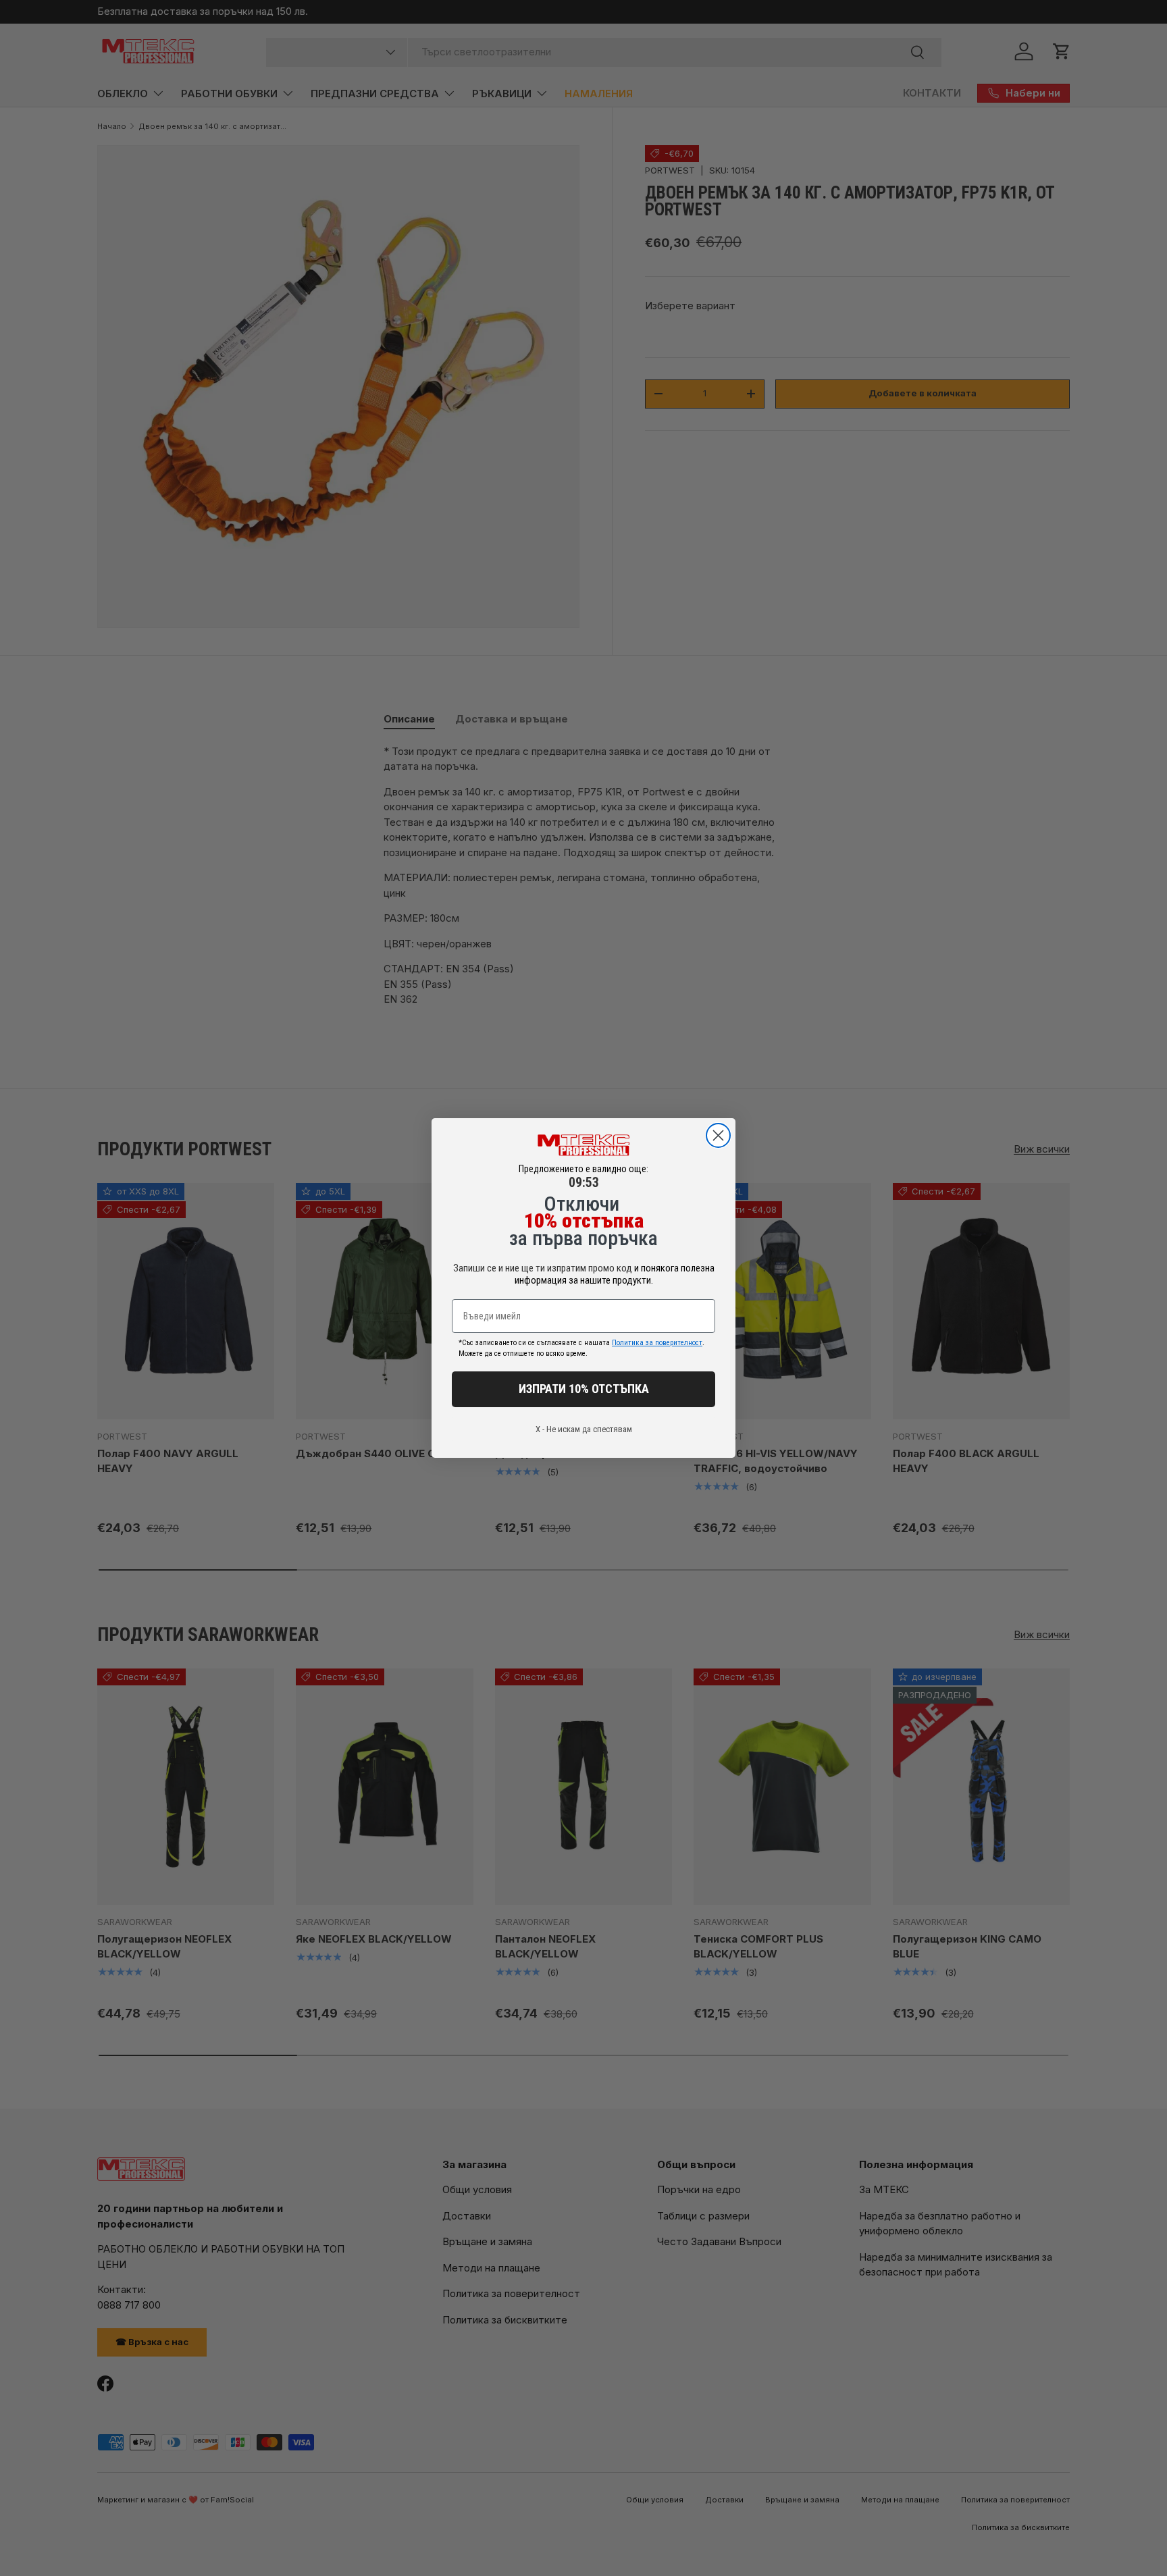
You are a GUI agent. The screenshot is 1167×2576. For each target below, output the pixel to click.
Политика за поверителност (657, 1343)
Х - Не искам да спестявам (584, 1429)
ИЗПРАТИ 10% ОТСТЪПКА (584, 1389)
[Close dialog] (718, 1135)
